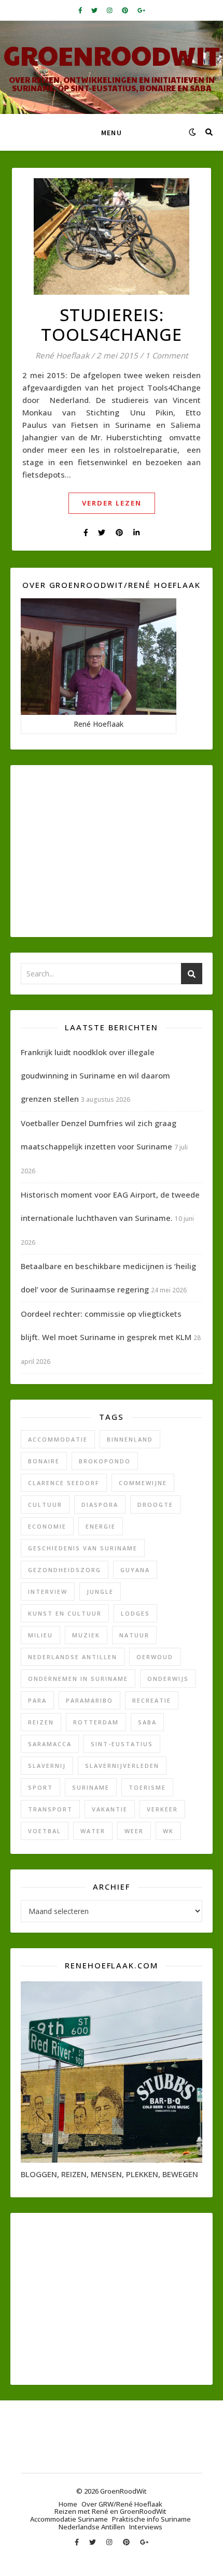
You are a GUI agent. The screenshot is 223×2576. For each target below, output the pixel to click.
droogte (155, 1505)
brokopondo (105, 1461)
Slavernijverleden (122, 1766)
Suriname (91, 1787)
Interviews (146, 2527)
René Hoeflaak (62, 356)
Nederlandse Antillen (73, 1657)
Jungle (100, 1592)
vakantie (110, 1809)
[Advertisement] (112, 851)
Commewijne (143, 1483)
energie (101, 1526)
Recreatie (152, 1700)
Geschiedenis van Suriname (83, 1548)
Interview (48, 1592)
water (93, 1831)
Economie (47, 1526)
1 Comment (167, 355)
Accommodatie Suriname (69, 2519)
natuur (134, 1635)
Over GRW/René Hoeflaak (122, 2504)
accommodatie (58, 1439)
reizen (41, 1722)
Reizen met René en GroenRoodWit (110, 2511)
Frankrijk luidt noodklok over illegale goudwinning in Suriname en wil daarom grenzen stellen (95, 1075)
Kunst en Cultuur (65, 1613)
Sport (40, 1787)
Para (37, 1700)
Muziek (86, 1635)
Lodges (135, 1613)
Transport (50, 1809)
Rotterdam (96, 1722)
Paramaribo (89, 1700)
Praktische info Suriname (151, 2519)
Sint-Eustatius (122, 1744)
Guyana (135, 1570)
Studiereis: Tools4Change (112, 325)
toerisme (147, 1787)
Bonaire (44, 1461)
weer (134, 1831)
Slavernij (47, 1766)
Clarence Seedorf (64, 1483)
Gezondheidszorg (65, 1570)
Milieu (40, 1635)
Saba (147, 1722)
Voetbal (45, 1831)
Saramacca (50, 1744)
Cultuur (45, 1505)
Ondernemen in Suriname (78, 1679)
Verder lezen (112, 503)
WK (168, 1831)
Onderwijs (168, 1679)
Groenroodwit (112, 55)
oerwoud (155, 1657)
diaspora (100, 1505)
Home (68, 2504)
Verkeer (162, 1809)
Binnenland (130, 1439)
